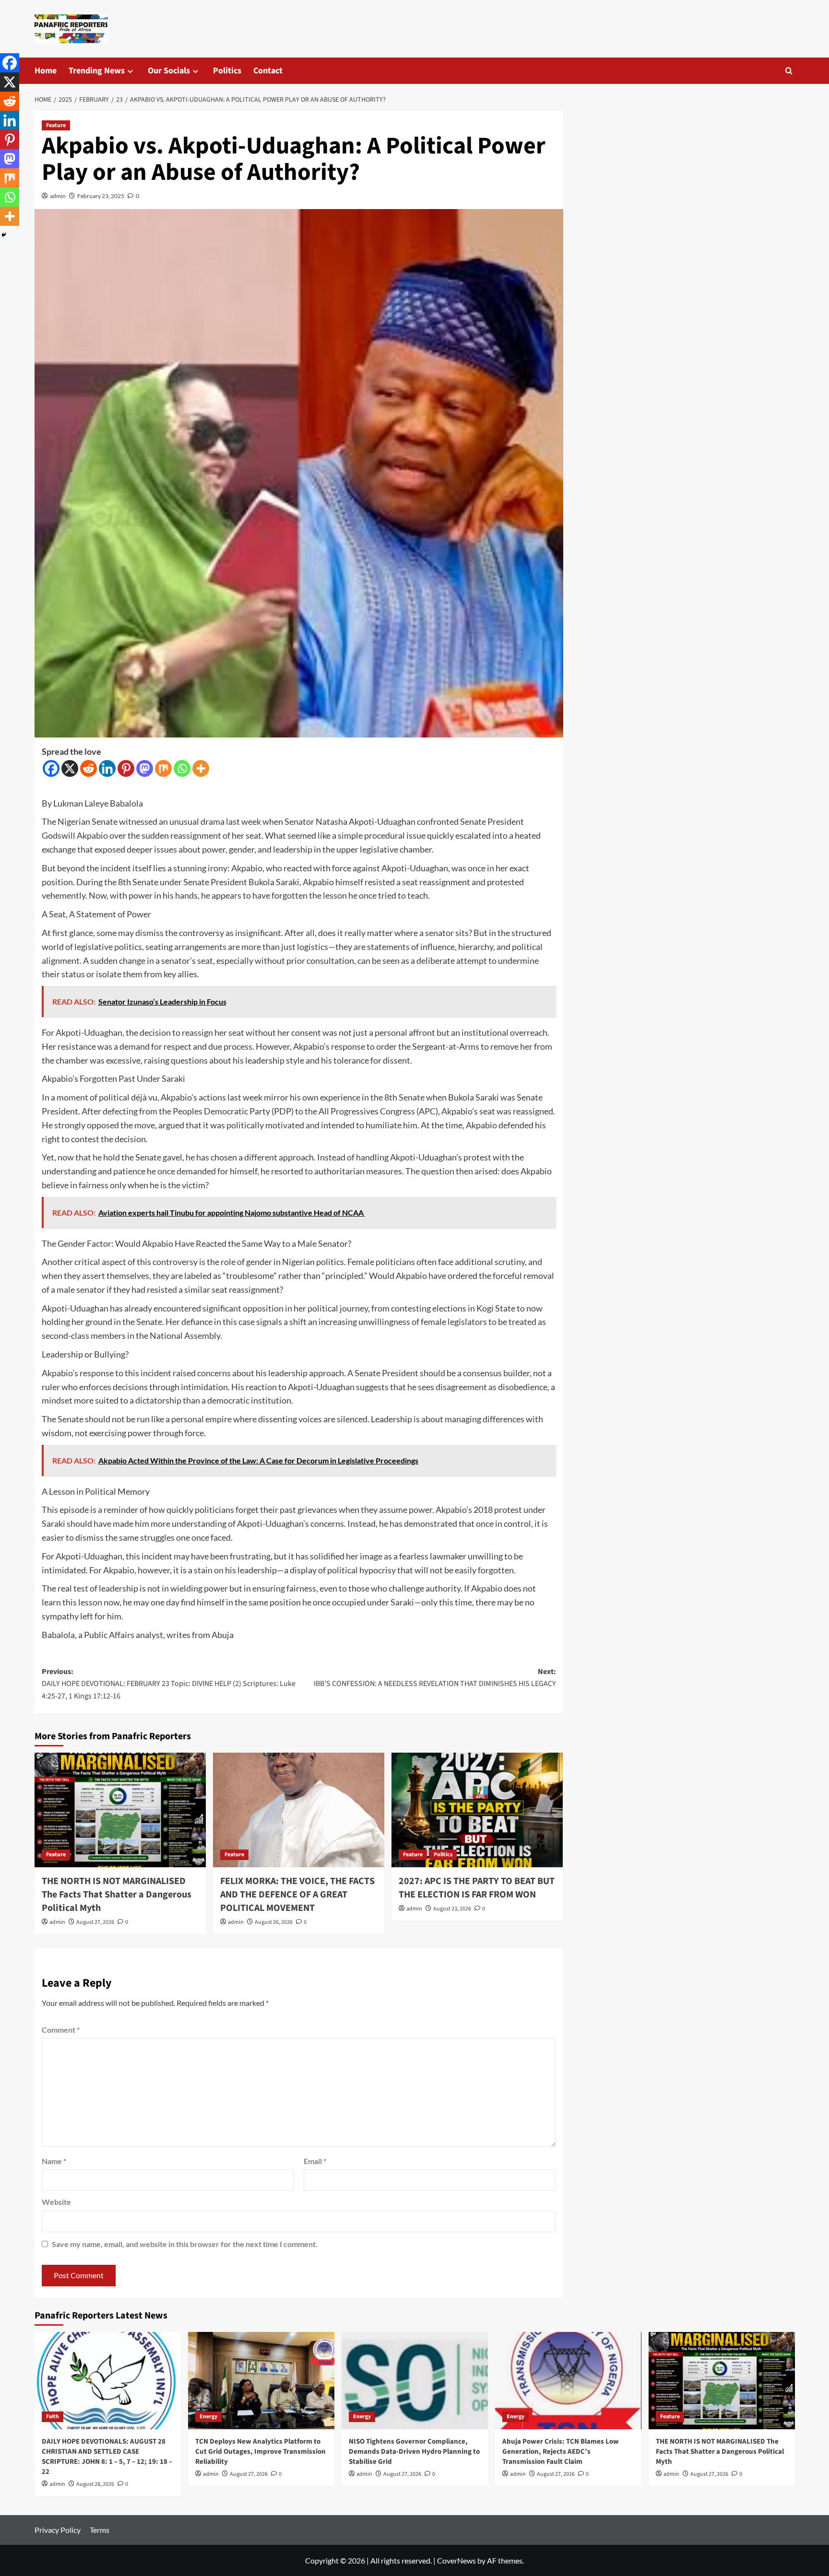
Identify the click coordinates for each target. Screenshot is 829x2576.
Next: (435, 1678)
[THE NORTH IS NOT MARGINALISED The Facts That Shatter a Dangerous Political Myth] (120, 1810)
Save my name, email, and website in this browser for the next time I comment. (185, 2244)
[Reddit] (89, 768)
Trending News (97, 71)
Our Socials (169, 71)
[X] (70, 768)
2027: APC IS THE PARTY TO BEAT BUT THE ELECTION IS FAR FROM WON (477, 1888)
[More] (201, 768)
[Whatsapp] (182, 768)
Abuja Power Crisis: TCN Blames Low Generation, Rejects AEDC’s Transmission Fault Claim (561, 2452)
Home (46, 71)
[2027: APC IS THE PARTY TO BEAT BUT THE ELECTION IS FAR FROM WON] (477, 1810)
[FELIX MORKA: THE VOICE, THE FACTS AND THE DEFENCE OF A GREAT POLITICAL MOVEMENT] (299, 1810)
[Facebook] (51, 768)
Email (315, 2161)
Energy (208, 2417)
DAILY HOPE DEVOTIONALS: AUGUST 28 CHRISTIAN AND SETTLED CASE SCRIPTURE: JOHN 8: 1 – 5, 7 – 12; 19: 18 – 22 (107, 2457)
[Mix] (163, 768)
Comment (61, 2030)
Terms (100, 2530)
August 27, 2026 (95, 1922)
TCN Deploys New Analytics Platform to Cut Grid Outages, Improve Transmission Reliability (261, 2452)
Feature (56, 125)
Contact (268, 71)
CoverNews (456, 2560)
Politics (227, 71)
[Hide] (4, 235)
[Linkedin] (107, 768)
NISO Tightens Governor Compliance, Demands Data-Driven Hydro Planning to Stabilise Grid (414, 2452)
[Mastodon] (145, 768)
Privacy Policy (58, 2530)
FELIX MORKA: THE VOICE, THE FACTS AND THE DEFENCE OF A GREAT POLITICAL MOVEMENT (297, 1895)
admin (58, 196)
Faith (53, 2417)
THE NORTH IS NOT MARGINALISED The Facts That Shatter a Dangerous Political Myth (117, 1895)
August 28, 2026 (95, 2484)
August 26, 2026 (274, 1922)
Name (54, 2161)
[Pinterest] (126, 768)
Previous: (169, 1684)
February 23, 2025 (101, 196)
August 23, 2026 (452, 1909)
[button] (789, 71)
